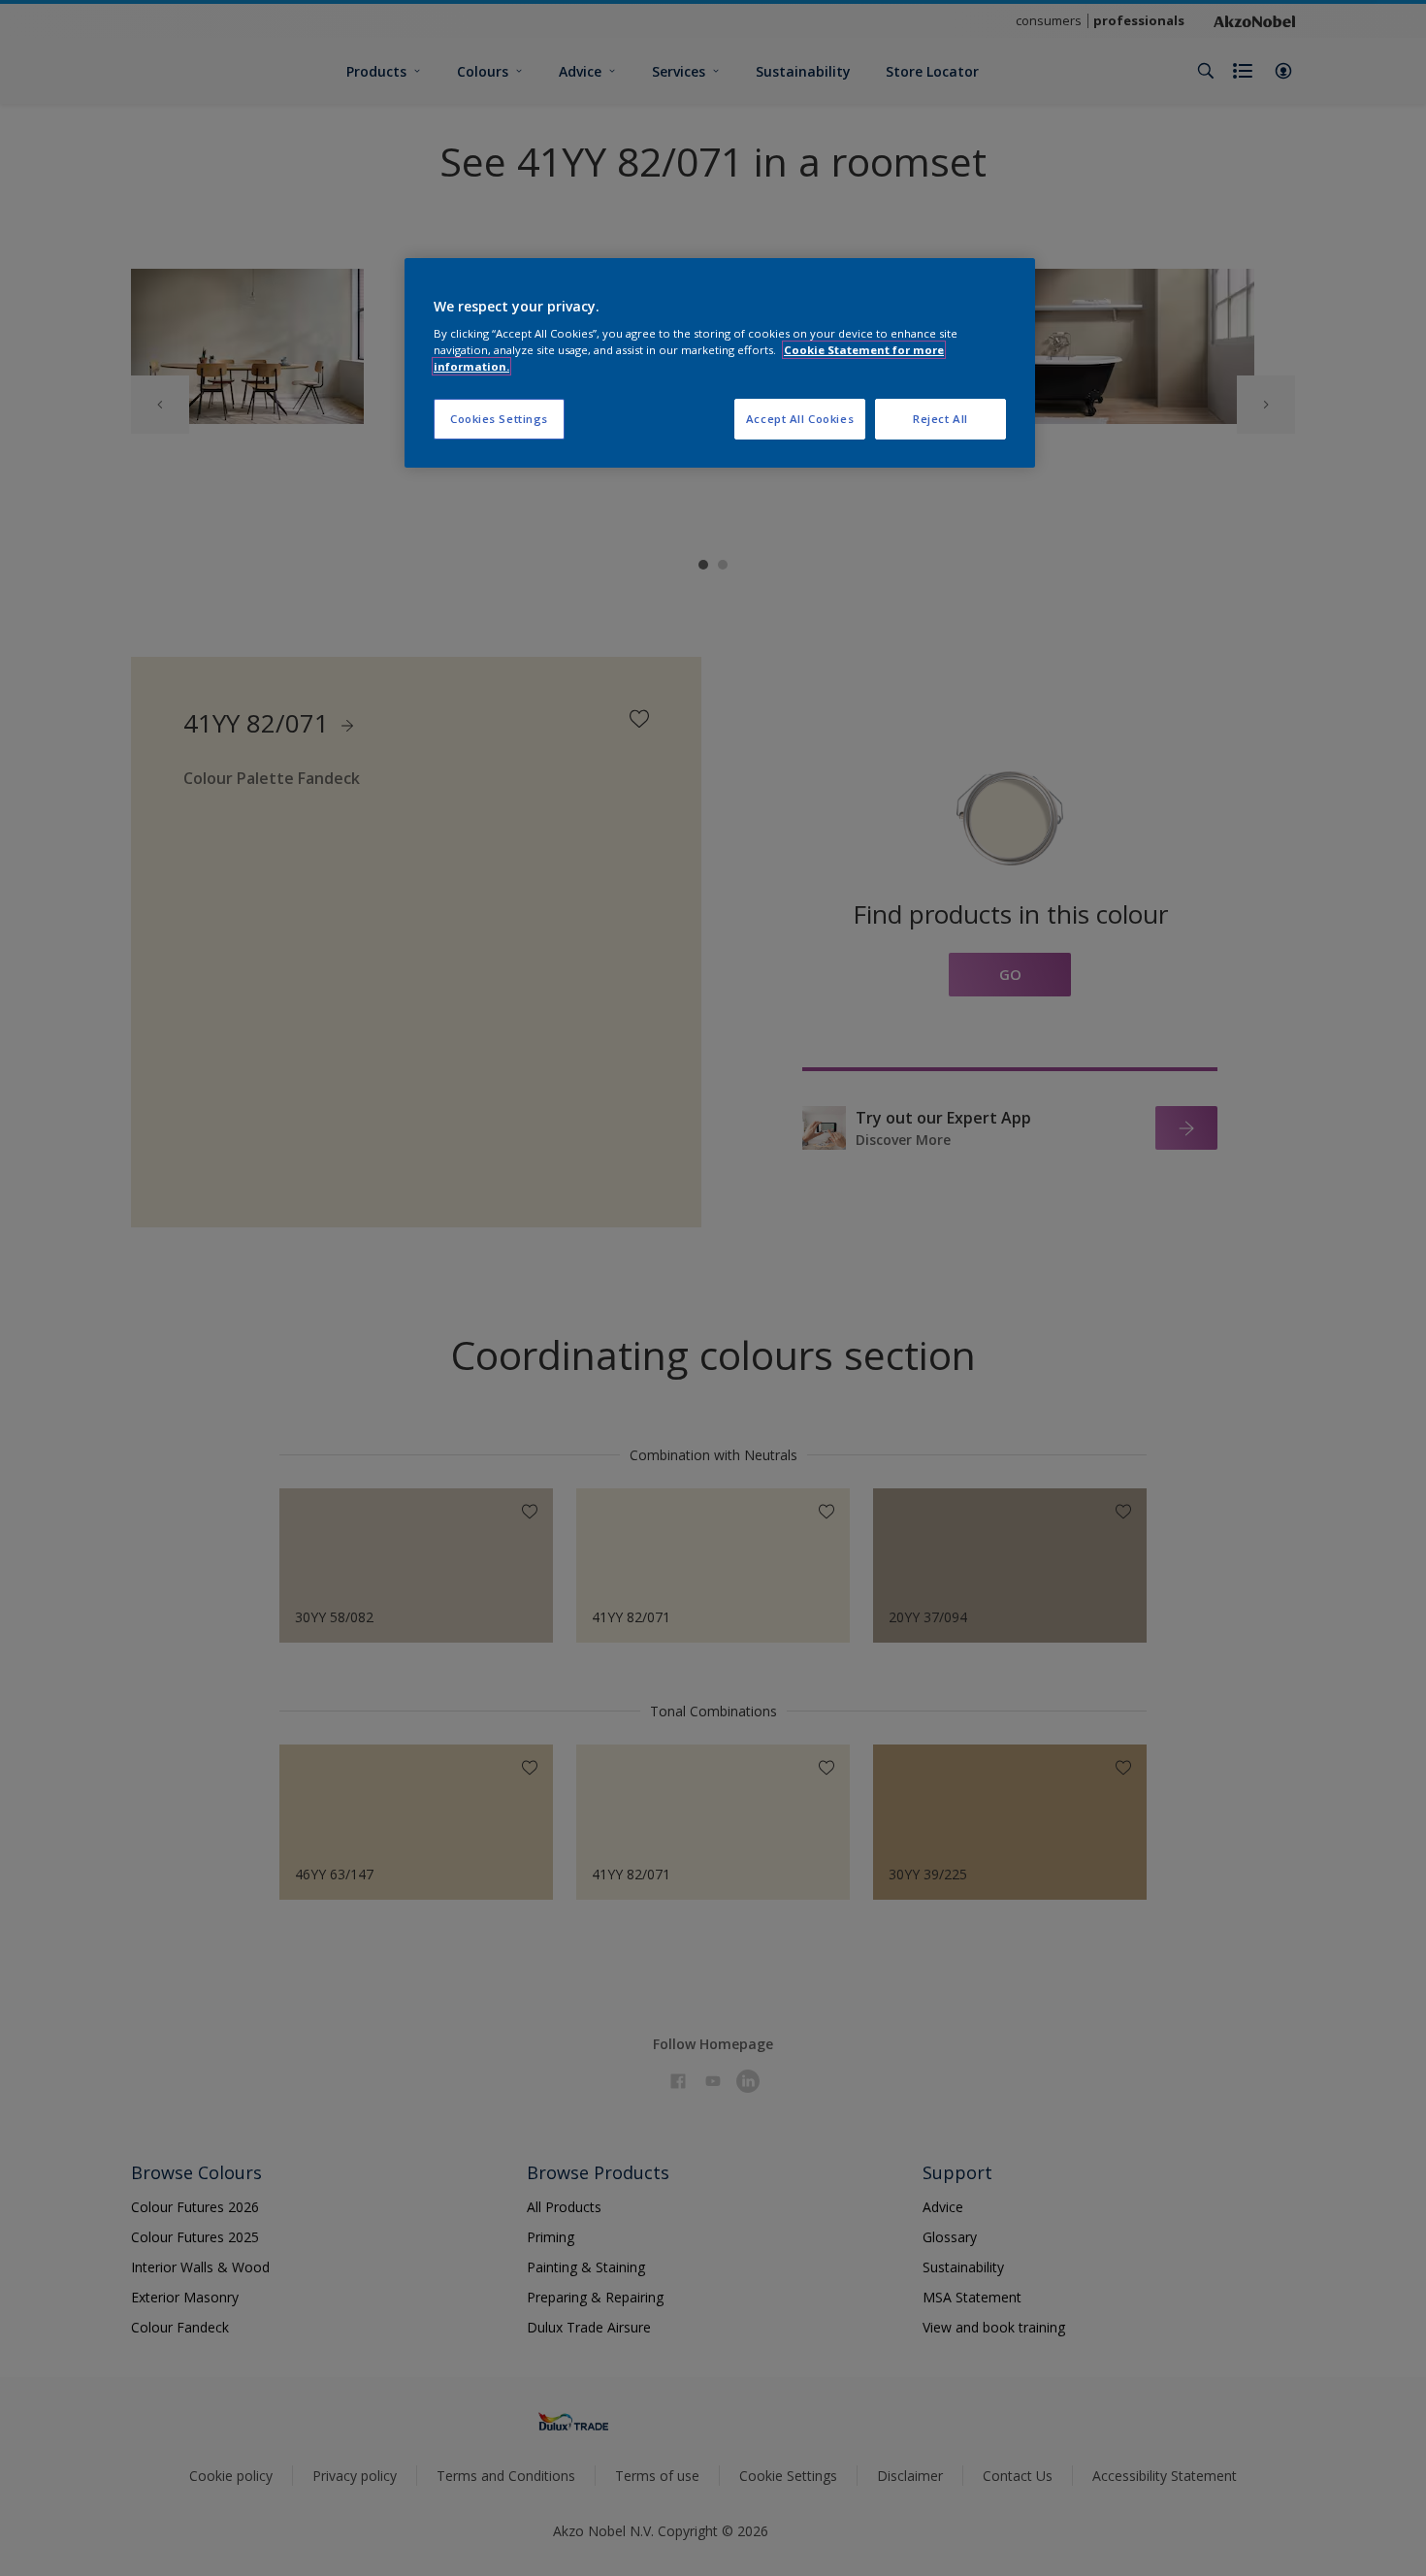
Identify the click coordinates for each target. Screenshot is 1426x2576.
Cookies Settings (499, 419)
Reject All (940, 419)
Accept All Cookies (800, 419)
